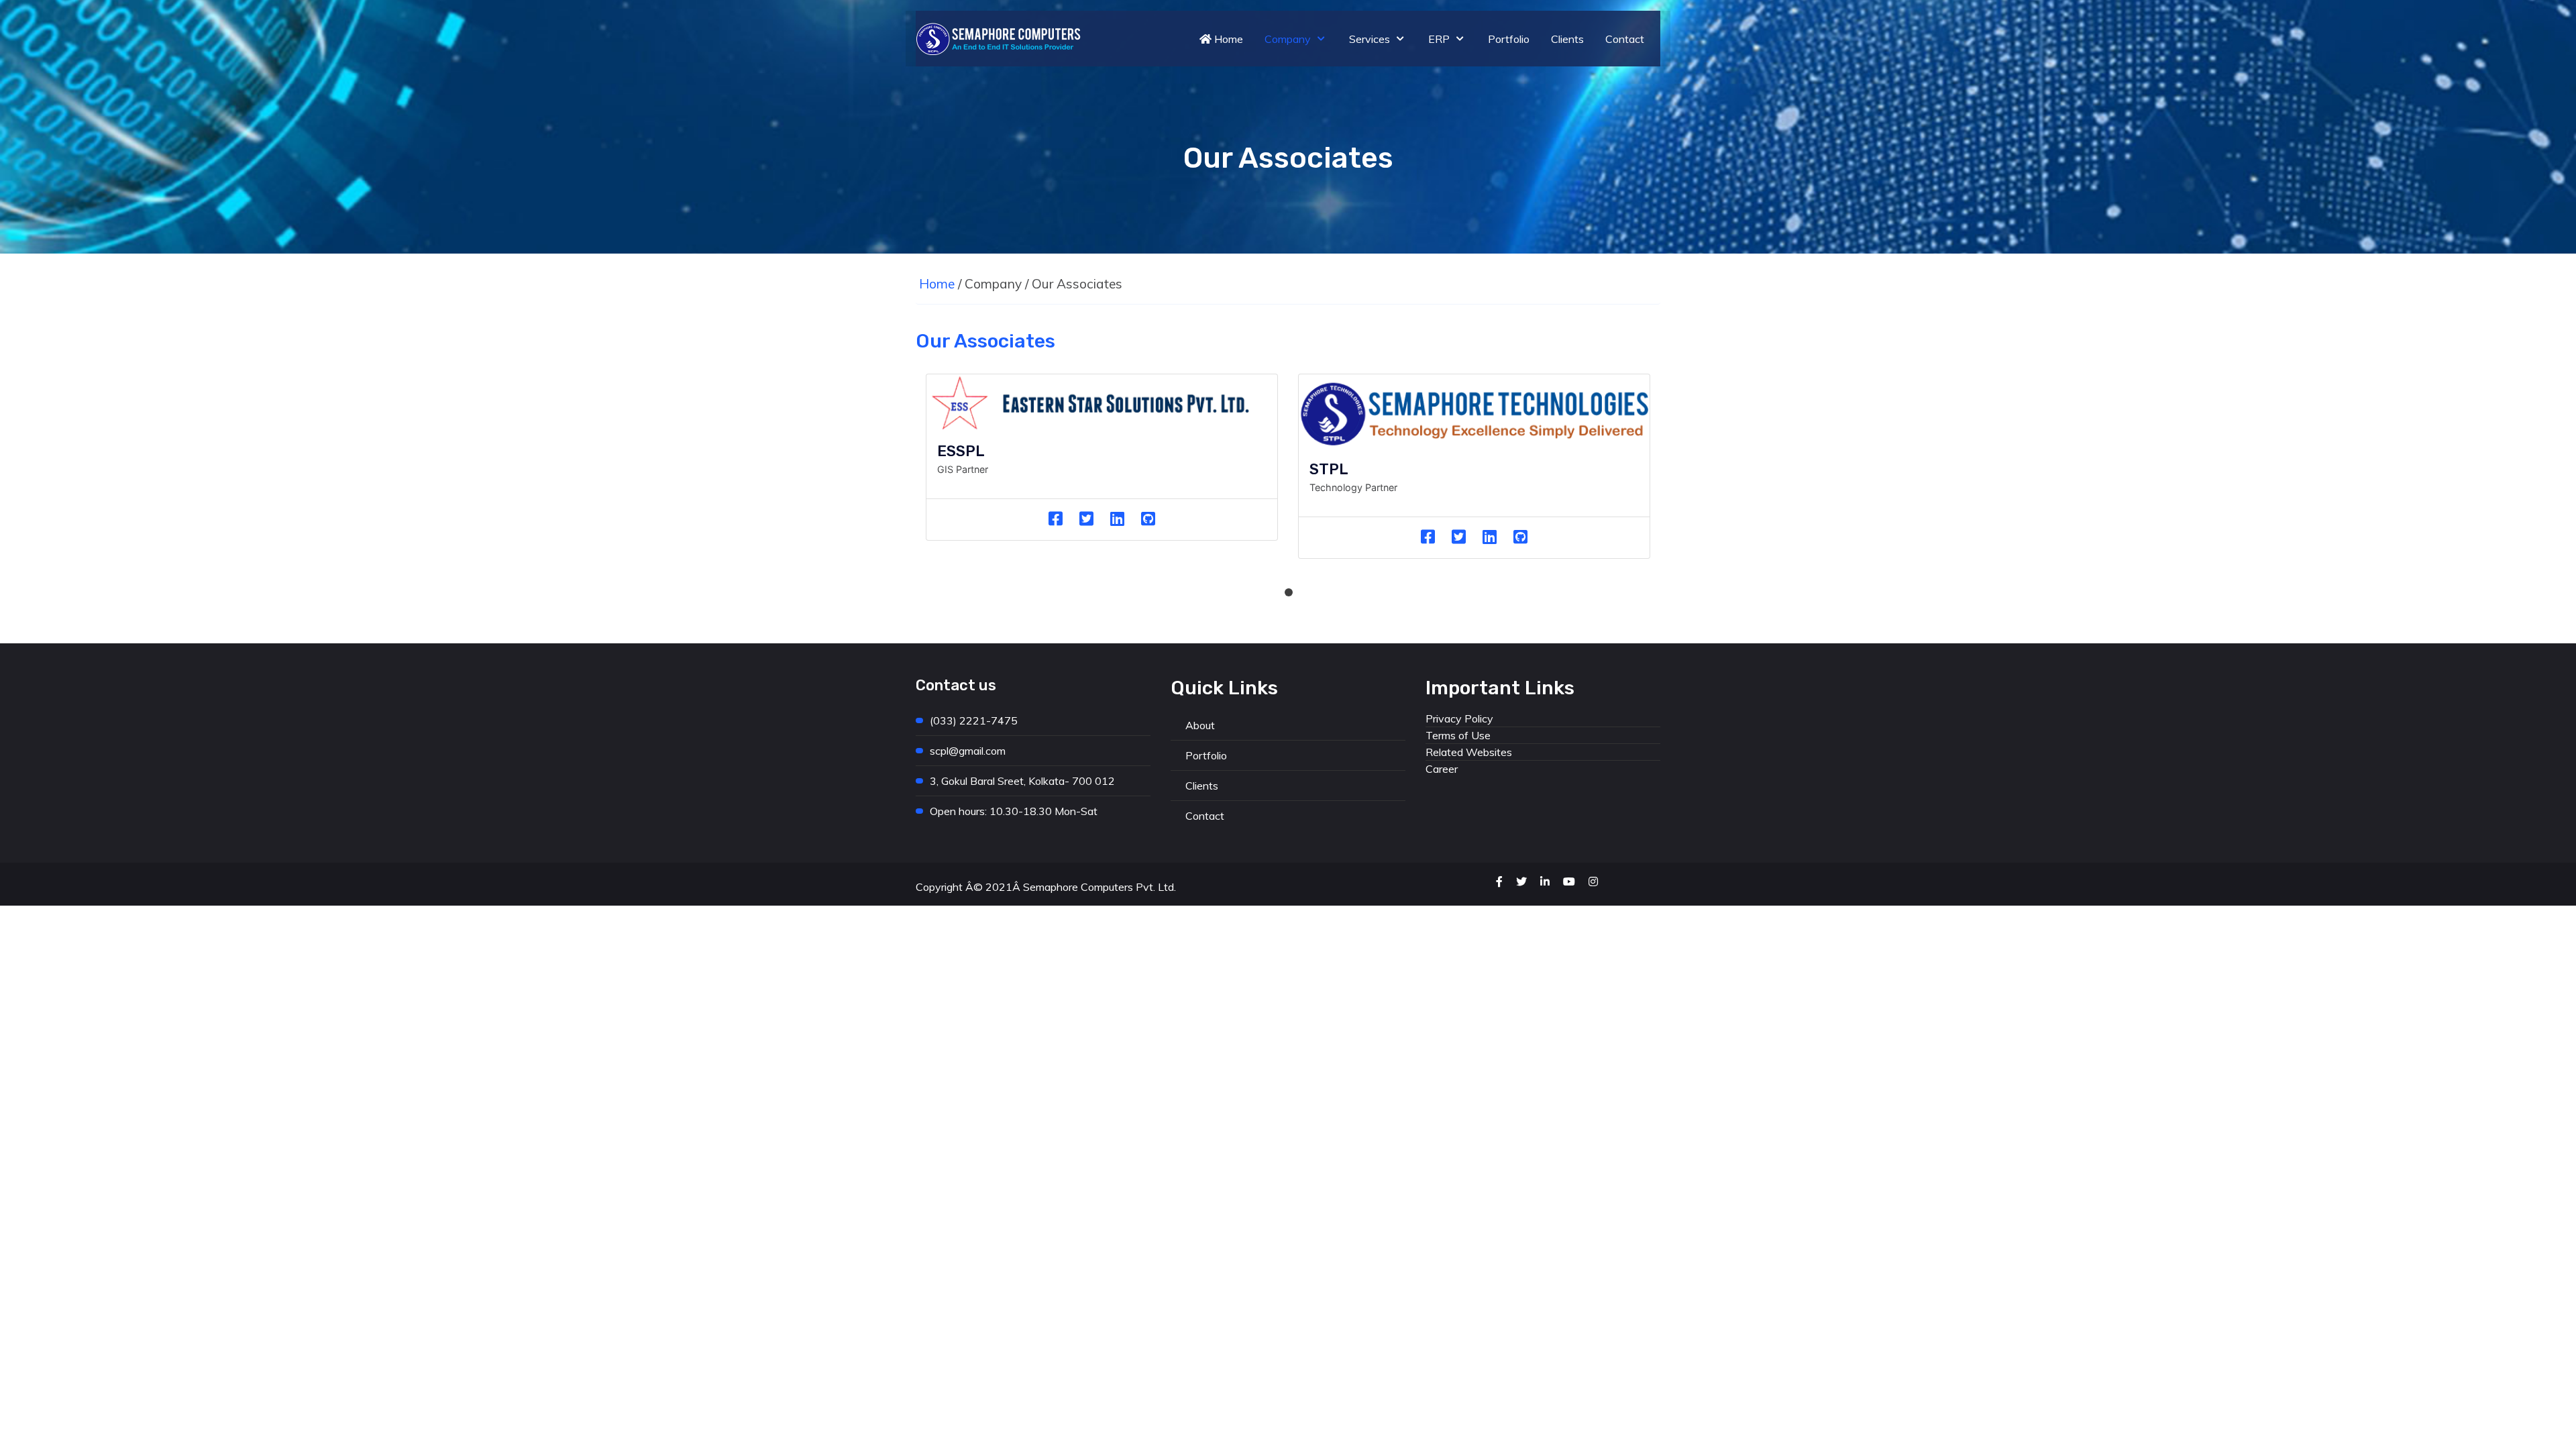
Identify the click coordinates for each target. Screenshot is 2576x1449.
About (1200, 725)
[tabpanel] (1102, 468)
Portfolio (1206, 755)
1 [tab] (1288, 592)
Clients (1202, 786)
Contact (1205, 816)
